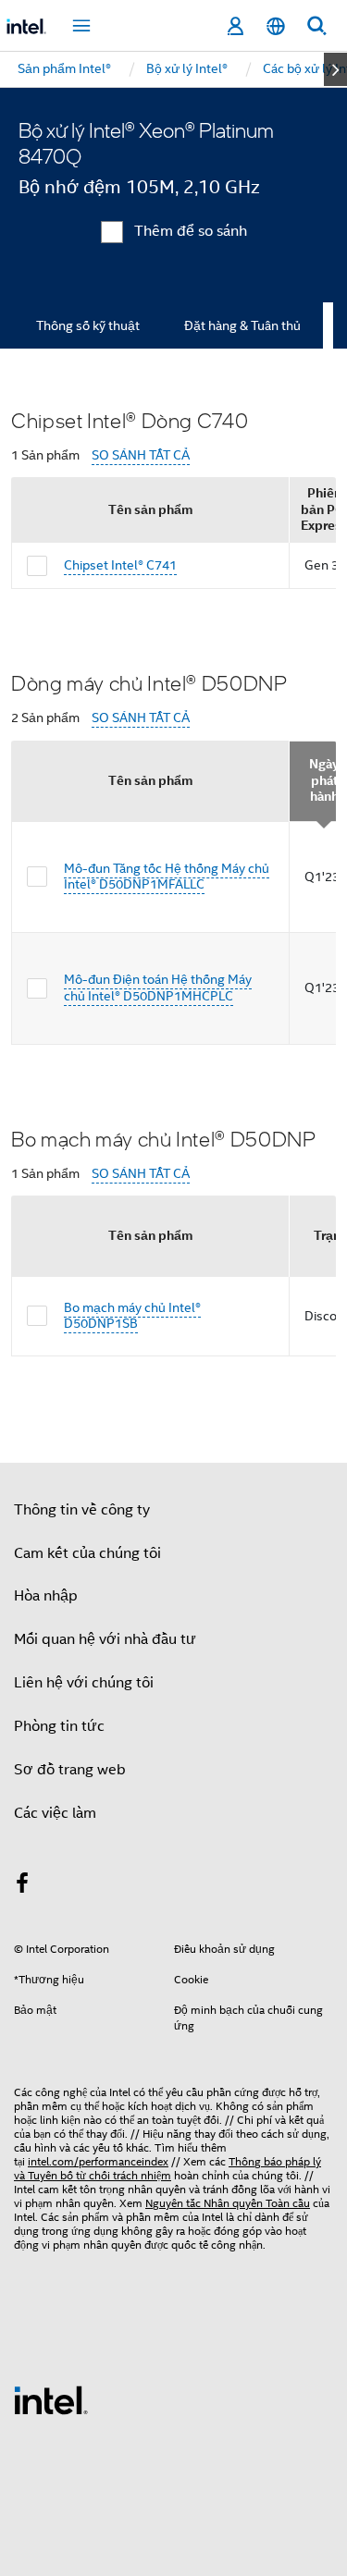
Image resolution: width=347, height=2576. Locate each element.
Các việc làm (55, 1813)
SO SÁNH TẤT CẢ (141, 455)
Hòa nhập (46, 1596)
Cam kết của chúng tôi (87, 1553)
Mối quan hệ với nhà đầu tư (105, 1639)
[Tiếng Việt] (276, 26)
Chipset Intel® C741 (120, 565)
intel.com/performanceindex (98, 2161)
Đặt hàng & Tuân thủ (242, 325)
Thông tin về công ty (82, 1510)
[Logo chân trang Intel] (51, 2399)
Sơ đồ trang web (70, 1770)
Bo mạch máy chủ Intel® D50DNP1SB (132, 1316)
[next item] (335, 69)
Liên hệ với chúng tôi (84, 1683)
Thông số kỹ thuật (88, 325)
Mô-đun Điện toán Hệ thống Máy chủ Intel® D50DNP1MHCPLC (158, 987)
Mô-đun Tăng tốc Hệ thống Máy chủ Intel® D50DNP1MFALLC (167, 877)
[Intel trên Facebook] (22, 1886)
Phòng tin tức (59, 1726)
